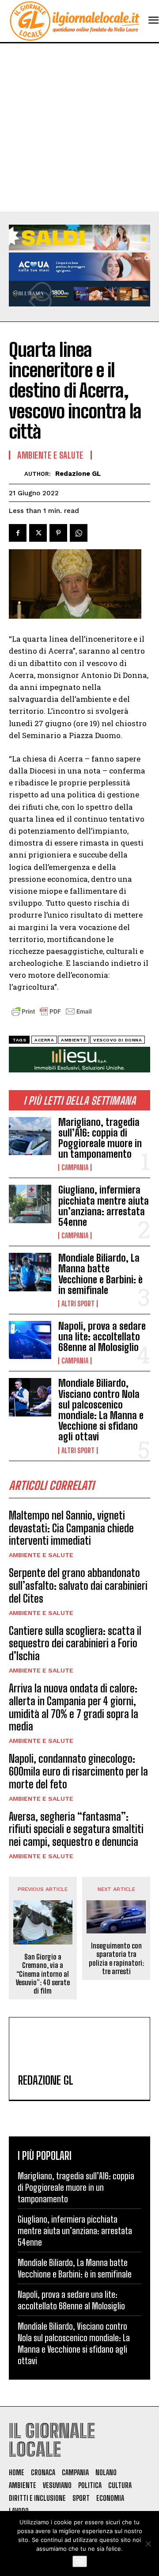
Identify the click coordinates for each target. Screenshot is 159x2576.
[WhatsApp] (79, 533)
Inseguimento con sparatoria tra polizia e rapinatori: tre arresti (116, 1958)
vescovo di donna (117, 1040)
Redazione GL (78, 474)
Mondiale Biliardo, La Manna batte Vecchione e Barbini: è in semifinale (100, 1274)
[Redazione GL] (17, 474)
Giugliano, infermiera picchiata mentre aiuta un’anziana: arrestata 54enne (104, 1206)
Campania (75, 1167)
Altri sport (78, 1304)
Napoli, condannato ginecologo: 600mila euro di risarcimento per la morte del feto (78, 1771)
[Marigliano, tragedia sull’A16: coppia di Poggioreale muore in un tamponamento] (30, 1136)
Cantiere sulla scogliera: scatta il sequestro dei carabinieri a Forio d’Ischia (75, 1644)
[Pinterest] (58, 533)
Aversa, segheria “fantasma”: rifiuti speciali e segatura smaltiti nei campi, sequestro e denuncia (76, 1829)
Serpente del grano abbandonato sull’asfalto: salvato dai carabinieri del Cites (78, 1586)
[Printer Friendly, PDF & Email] (52, 1016)
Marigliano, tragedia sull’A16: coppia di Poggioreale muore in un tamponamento (100, 1138)
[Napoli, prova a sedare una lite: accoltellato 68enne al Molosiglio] (30, 1340)
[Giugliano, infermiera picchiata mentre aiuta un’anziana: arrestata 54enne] (30, 1204)
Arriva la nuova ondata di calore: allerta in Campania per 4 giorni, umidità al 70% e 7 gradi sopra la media (74, 1707)
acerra (44, 1040)
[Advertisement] (79, 127)
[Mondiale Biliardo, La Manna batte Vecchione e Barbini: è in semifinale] (30, 1272)
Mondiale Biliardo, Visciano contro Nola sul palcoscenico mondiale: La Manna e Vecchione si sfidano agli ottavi (101, 1410)
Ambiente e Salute (41, 1555)
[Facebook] (18, 533)
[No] (148, 2544)
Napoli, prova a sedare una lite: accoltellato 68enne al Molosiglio (102, 1337)
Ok (80, 2561)
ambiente (74, 1040)
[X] (38, 533)
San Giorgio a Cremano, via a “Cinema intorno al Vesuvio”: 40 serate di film (43, 1974)
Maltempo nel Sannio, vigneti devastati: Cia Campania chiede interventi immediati (71, 1528)
